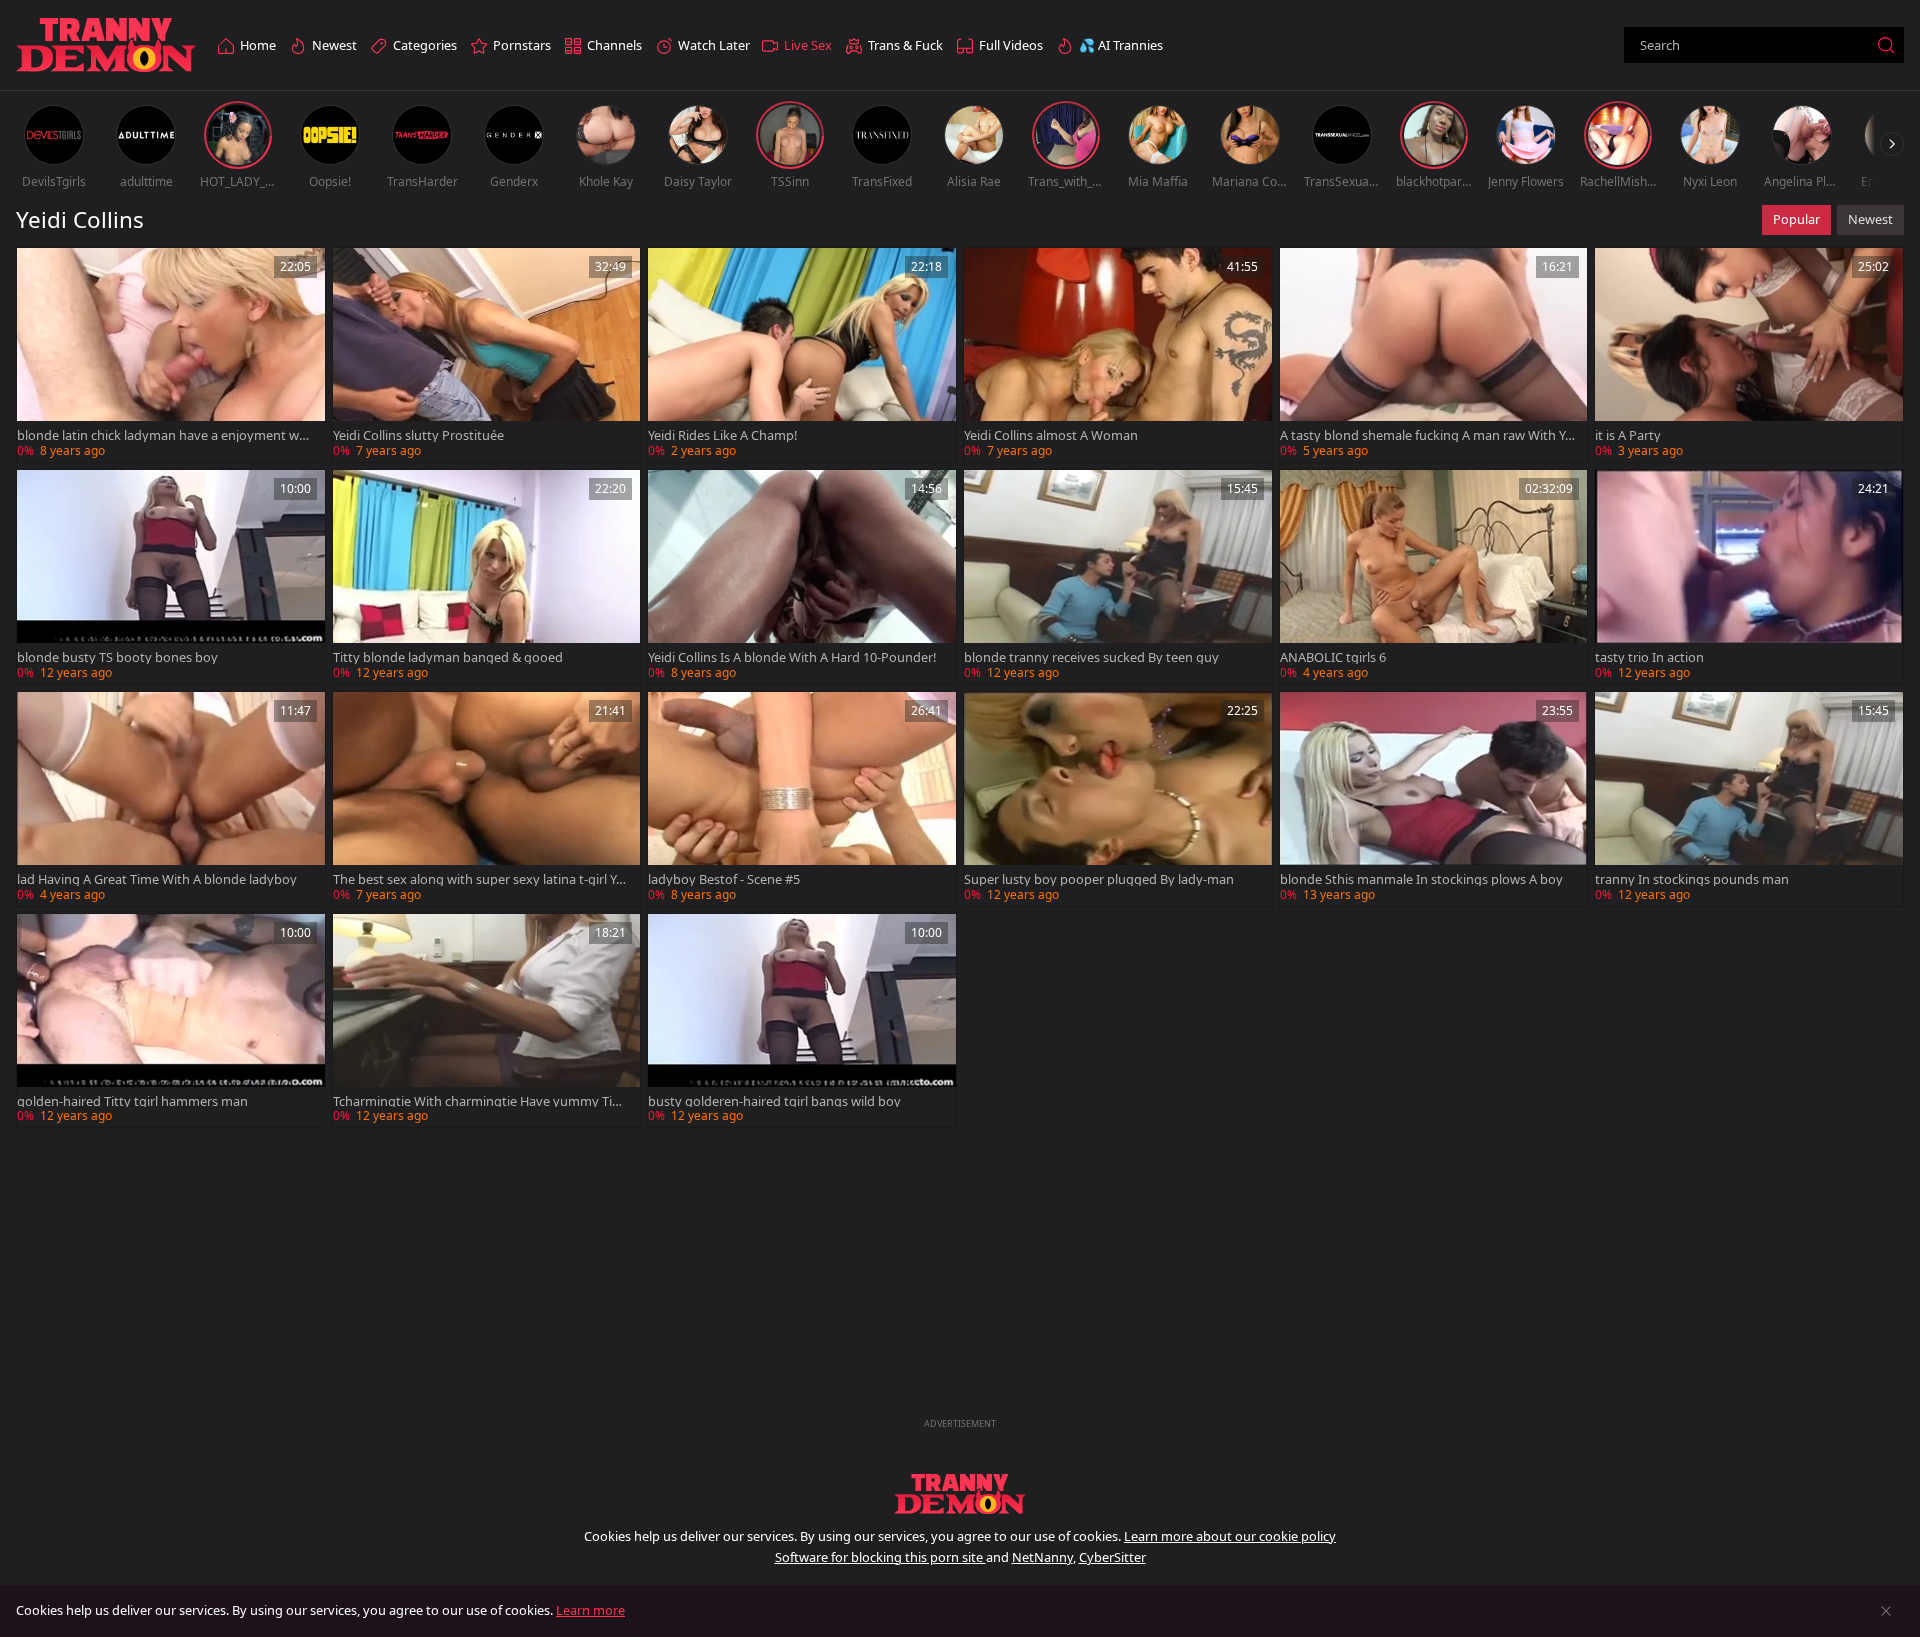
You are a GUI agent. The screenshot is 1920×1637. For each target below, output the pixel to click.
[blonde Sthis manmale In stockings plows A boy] (1434, 799)
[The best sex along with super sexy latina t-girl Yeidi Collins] (487, 799)
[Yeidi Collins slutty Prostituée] (487, 355)
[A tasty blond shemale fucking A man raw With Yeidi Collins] (1434, 355)
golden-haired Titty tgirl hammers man (132, 1101)
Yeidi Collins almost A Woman (1051, 435)
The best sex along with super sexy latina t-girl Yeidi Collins (479, 879)
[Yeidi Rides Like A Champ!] (802, 355)
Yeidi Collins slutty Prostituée (418, 435)
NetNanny (1042, 1557)
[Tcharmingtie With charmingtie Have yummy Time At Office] (487, 1021)
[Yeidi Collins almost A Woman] (1118, 355)
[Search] (1886, 45)
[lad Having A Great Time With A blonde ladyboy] (171, 799)
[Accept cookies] (1886, 1611)
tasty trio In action (1649, 657)
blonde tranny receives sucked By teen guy (1091, 657)
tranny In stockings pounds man (1692, 879)
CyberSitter (1112, 1557)
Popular (1796, 219)
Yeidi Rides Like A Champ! (722, 435)
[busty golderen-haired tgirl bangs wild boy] (802, 1021)
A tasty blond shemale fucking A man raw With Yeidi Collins (1427, 435)
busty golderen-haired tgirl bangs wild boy (774, 1101)
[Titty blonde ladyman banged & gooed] (487, 577)
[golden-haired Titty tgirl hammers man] (171, 1021)
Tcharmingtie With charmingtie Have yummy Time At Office (482, 1101)
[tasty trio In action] (1749, 577)
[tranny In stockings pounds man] (1749, 799)
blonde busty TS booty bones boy (117, 657)
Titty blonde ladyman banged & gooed (448, 657)
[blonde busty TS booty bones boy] (171, 577)
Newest (1870, 219)
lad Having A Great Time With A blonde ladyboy (157, 879)
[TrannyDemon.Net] (106, 45)
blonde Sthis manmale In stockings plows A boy (1421, 879)
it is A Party (1628, 435)
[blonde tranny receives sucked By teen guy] (1118, 577)
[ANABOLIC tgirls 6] (1434, 577)
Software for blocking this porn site (880, 1557)
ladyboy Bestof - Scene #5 (724, 879)
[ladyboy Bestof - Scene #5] (802, 799)
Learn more (590, 1610)
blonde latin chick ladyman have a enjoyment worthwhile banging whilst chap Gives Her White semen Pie (166, 435)
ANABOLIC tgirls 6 (1333, 657)
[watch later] (41, 272)
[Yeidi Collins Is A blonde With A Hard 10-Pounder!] (802, 577)
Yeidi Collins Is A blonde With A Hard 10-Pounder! (792, 657)
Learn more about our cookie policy (1230, 1536)
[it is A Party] (1749, 355)
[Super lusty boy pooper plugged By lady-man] (1118, 799)
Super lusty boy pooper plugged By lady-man (1099, 879)
